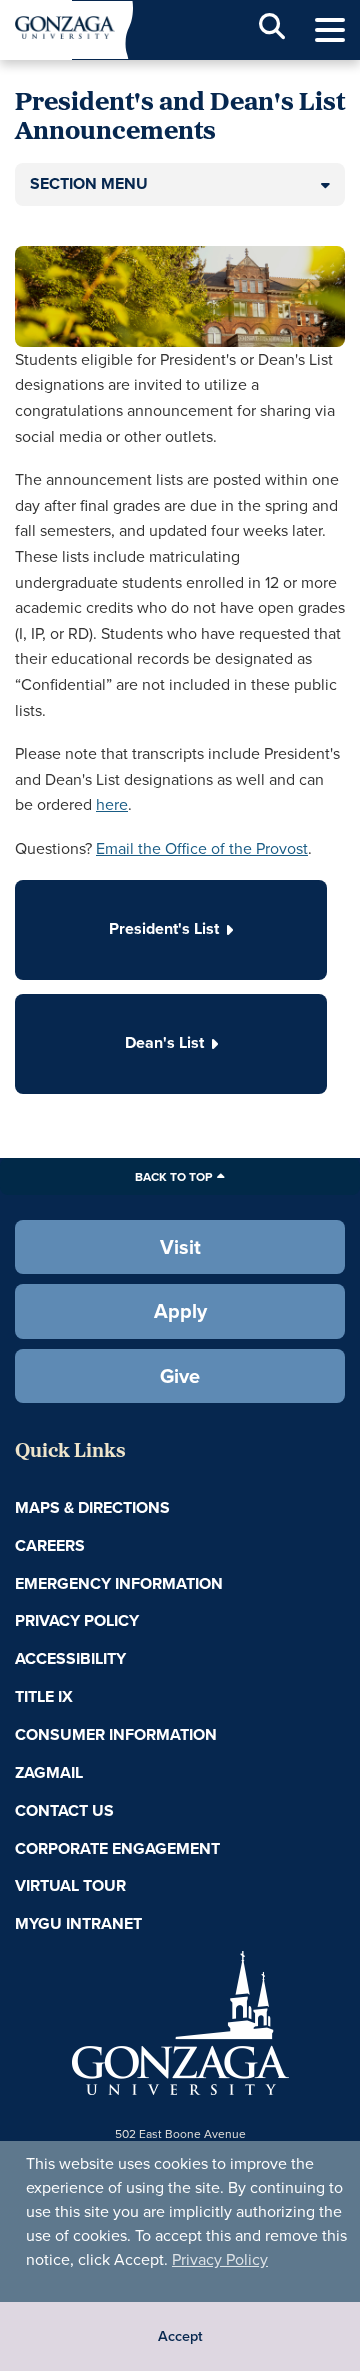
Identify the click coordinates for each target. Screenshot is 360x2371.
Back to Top (173, 1176)
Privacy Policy (220, 2259)
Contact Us (64, 1810)
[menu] (330, 30)
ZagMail (49, 1772)
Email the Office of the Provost (202, 848)
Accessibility (70, 1658)
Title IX (44, 1696)
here (112, 804)
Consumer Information (116, 1734)
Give (180, 1375)
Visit (180, 1246)
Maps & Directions (92, 1507)
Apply (180, 1310)
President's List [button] (164, 928)
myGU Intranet (78, 1923)
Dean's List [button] (164, 1042)
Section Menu (89, 183)
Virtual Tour (70, 1885)
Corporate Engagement (117, 1848)
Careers (50, 1545)
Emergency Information (119, 1583)
